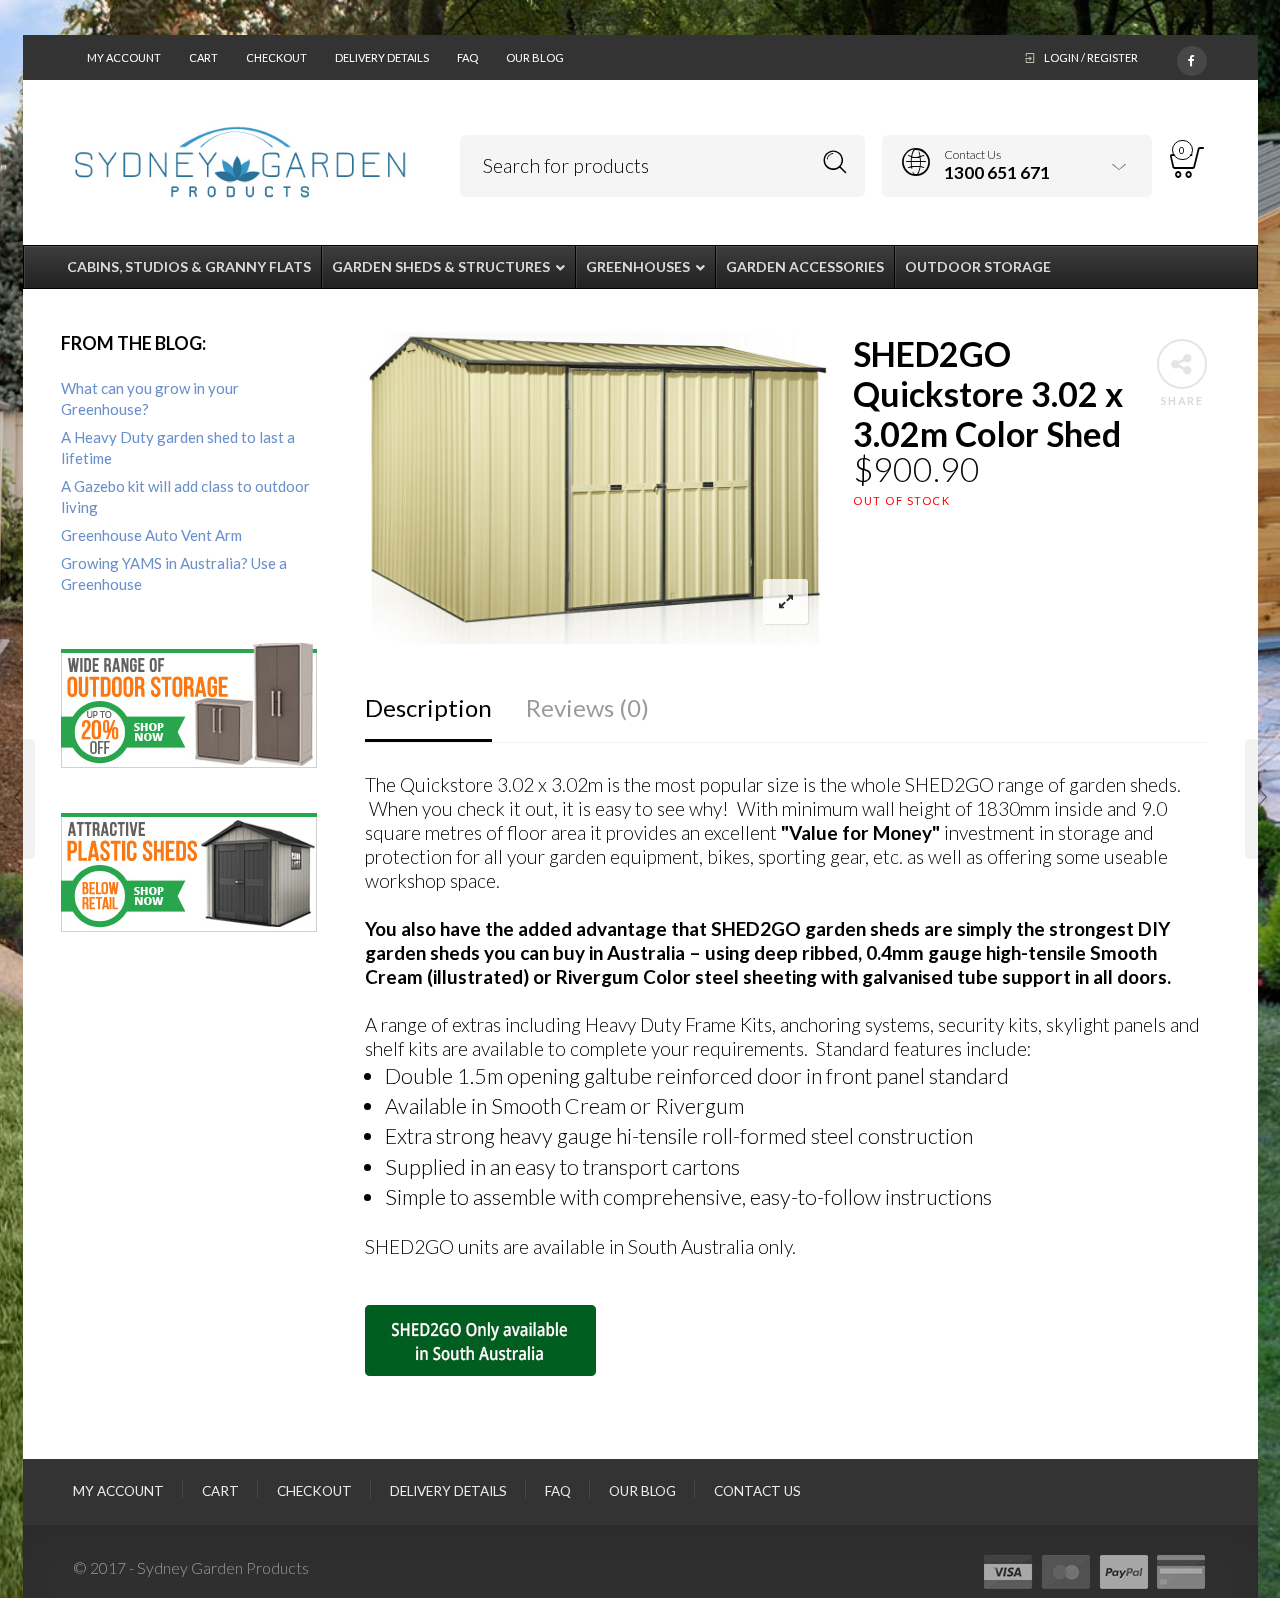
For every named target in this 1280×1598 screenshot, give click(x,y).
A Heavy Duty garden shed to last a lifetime (178, 447)
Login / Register (1091, 57)
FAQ (467, 57)
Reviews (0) (587, 707)
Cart (203, 57)
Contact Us (757, 1491)
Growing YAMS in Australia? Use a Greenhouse (174, 573)
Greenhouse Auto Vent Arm (151, 535)
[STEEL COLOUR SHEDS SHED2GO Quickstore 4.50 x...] (1262, 799)
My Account (124, 57)
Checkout (276, 57)
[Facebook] (1192, 57)
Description (428, 707)
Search (835, 162)
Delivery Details (382, 57)
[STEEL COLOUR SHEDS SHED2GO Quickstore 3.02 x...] (17, 799)
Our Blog (535, 57)
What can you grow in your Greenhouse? (150, 398)
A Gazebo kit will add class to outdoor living (185, 496)
